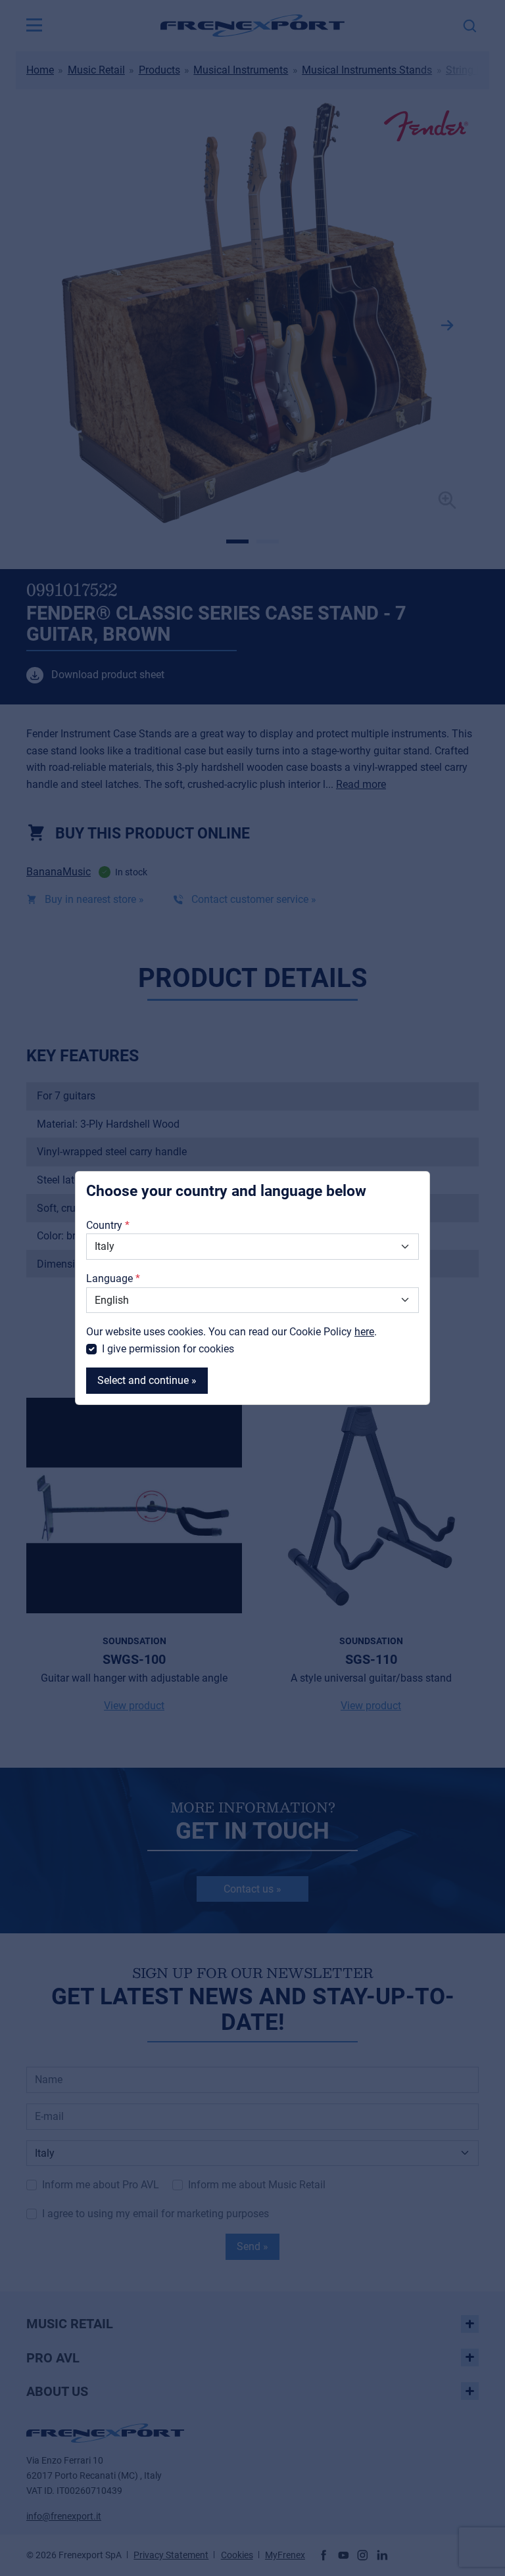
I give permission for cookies (168, 1349)
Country (104, 1225)
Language (109, 1278)
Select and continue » (147, 1380)
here (364, 1332)
